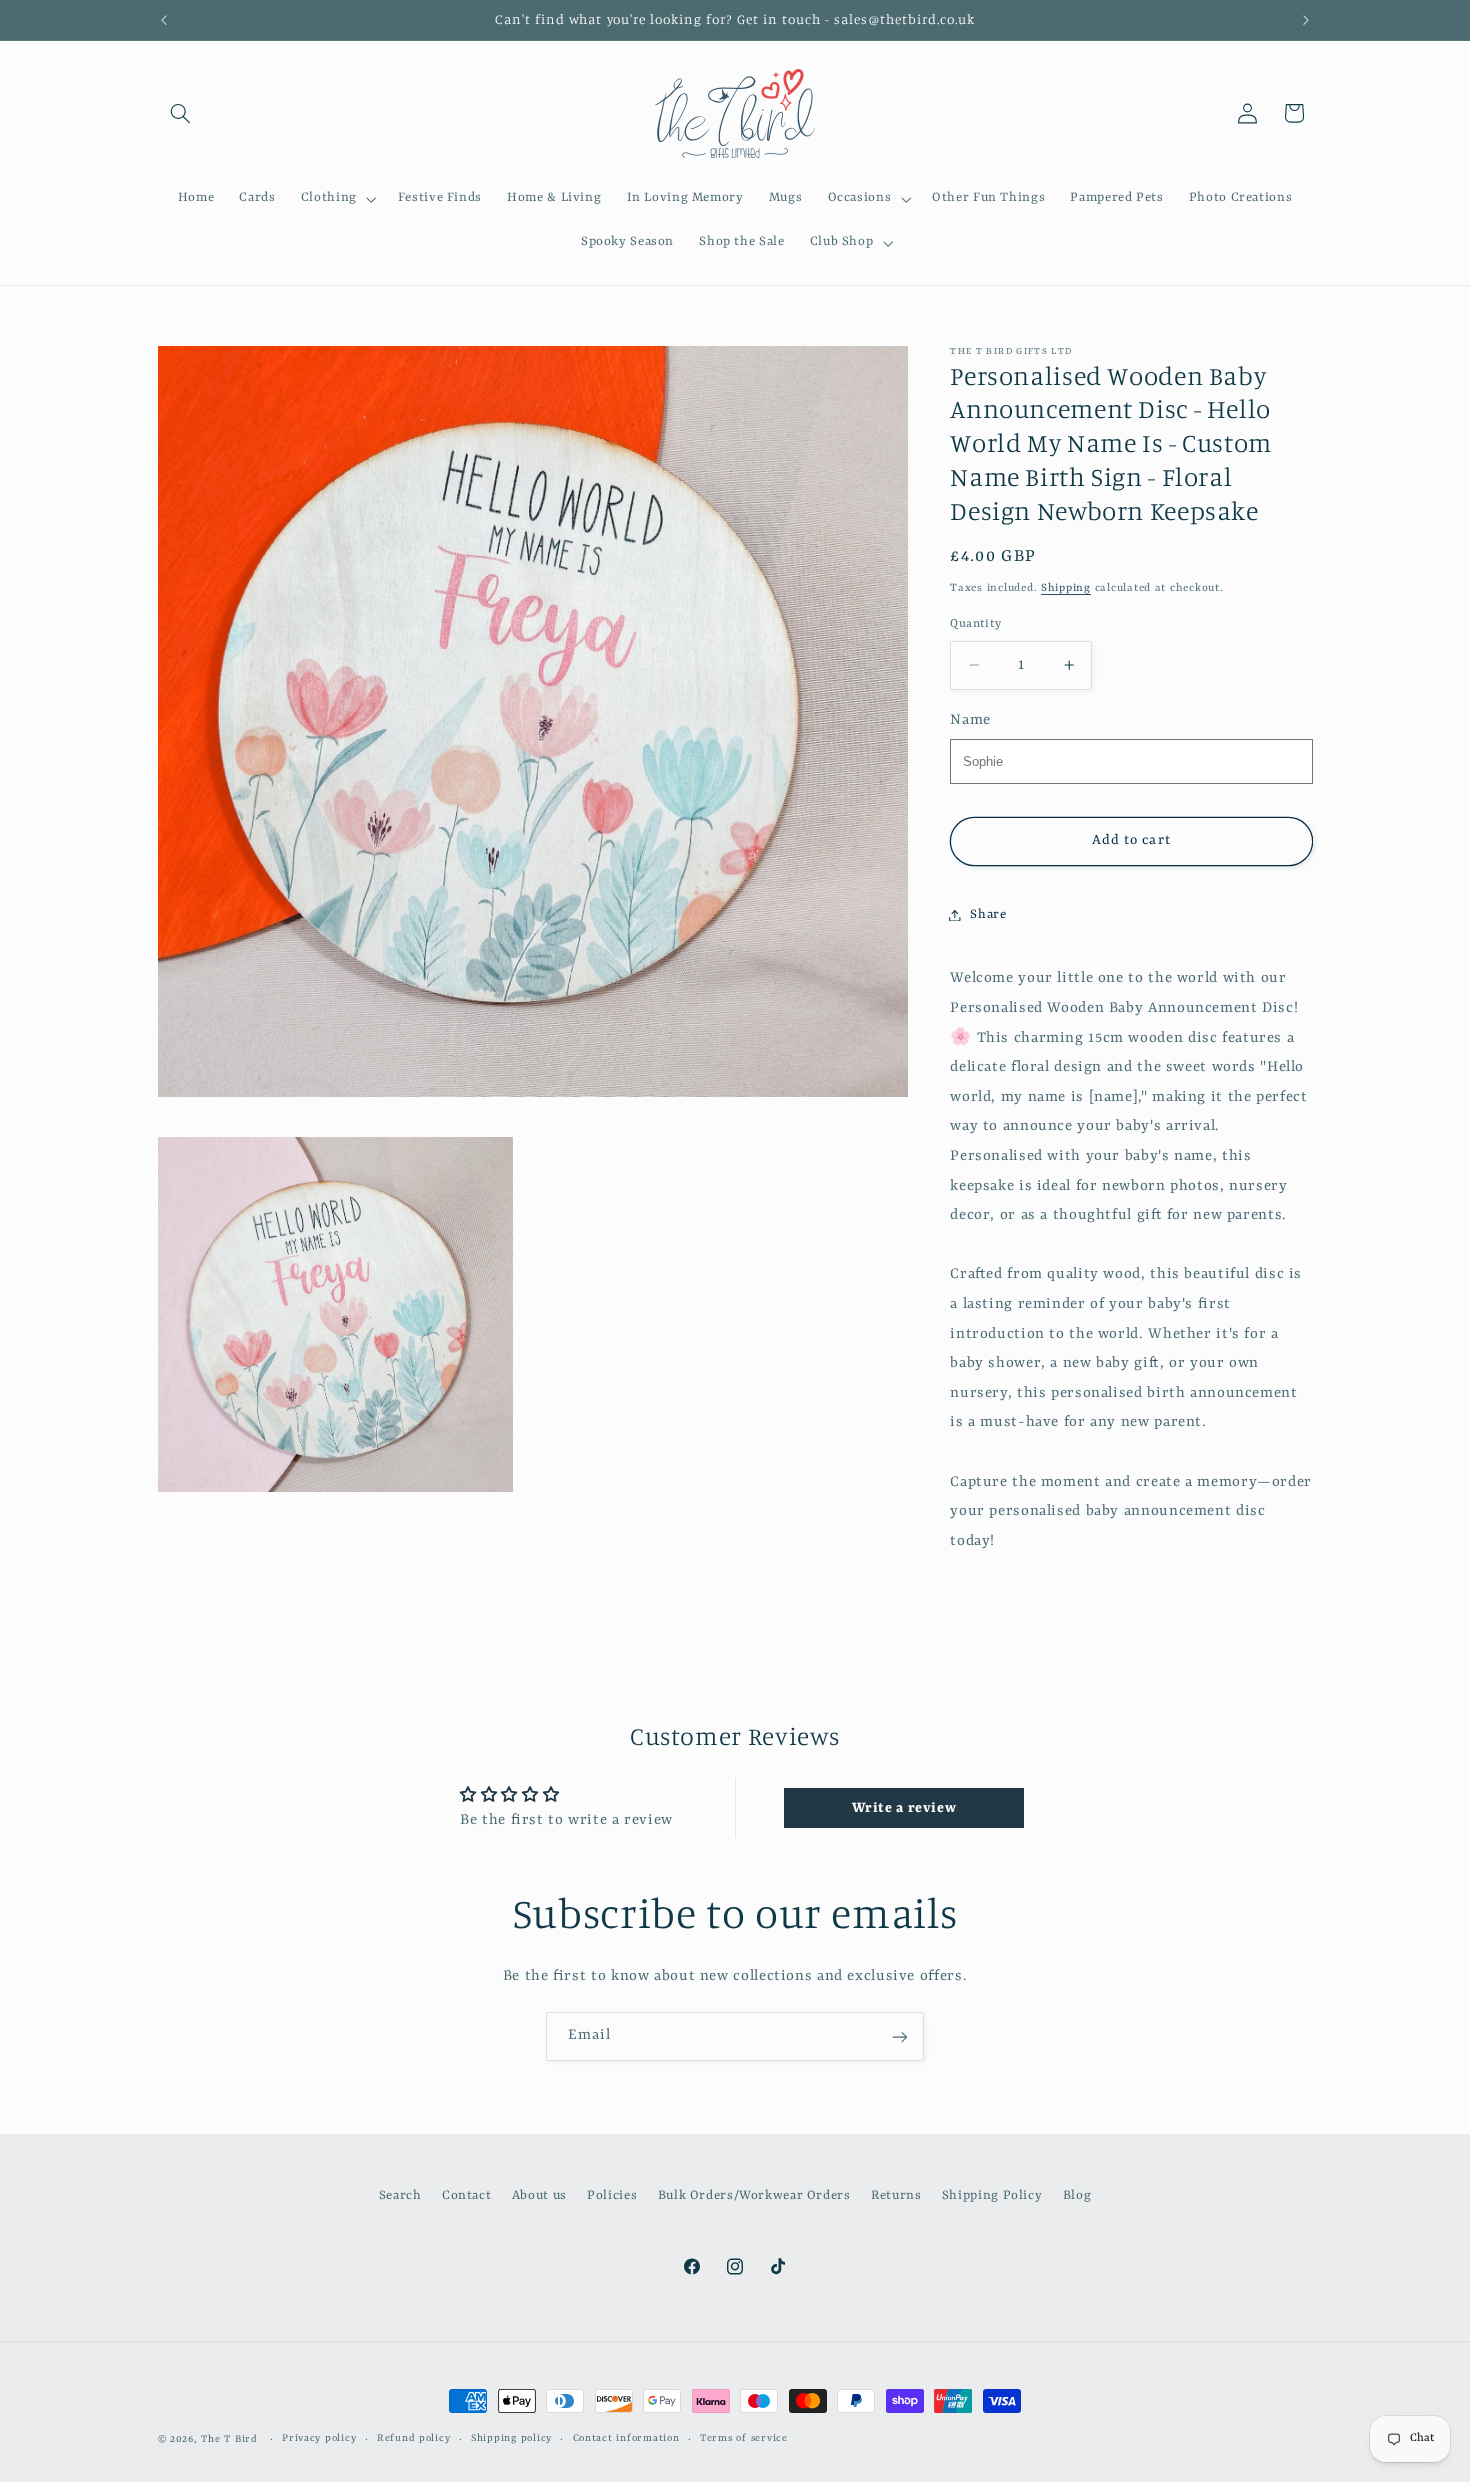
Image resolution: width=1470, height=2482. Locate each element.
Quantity (975, 624)
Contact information (626, 2439)
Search (400, 2195)
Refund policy (414, 2439)
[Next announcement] (1306, 20)
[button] (181, 113)
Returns (896, 2195)
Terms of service (744, 2439)
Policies (612, 2195)
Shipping (1066, 587)
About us (539, 2195)
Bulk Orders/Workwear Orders (754, 2195)
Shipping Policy (992, 2195)
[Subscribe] (900, 2036)
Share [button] (988, 914)
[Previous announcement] (164, 20)
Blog (1077, 2195)
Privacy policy (319, 2439)
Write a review (904, 1808)
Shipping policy (511, 2439)
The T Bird (229, 2439)
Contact (466, 2195)
